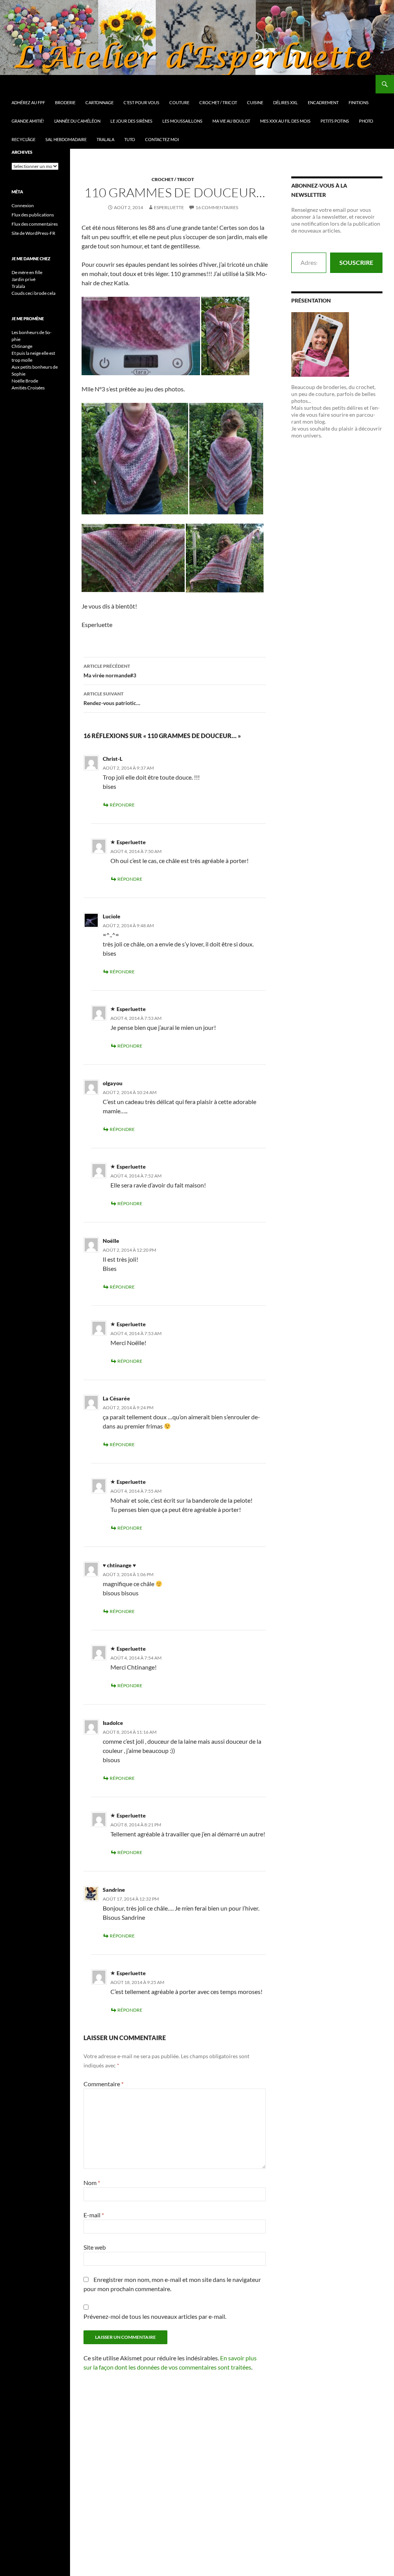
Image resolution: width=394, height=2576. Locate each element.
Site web (95, 2247)
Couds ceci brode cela (33, 293)
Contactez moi (162, 139)
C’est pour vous (141, 102)
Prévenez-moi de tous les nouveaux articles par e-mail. (155, 2316)
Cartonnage (99, 102)
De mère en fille (27, 272)
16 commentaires (217, 207)
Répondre (122, 805)
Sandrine (114, 1890)
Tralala (105, 139)
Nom (92, 2183)
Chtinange (22, 346)
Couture (179, 102)
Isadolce (113, 1723)
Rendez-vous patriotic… (112, 698)
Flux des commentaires (35, 224)
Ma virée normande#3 (110, 671)
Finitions (359, 102)
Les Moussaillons (182, 121)
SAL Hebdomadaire (66, 139)
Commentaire (104, 2084)
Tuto (130, 139)
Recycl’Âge (23, 139)
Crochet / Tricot (218, 102)
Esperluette (169, 207)
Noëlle (111, 1241)
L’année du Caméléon (77, 121)
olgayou (113, 1083)
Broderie (65, 102)
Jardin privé (23, 279)
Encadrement (323, 102)
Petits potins (335, 121)
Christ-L (113, 759)
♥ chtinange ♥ (119, 1565)
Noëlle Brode (25, 381)
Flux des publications (33, 215)
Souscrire (356, 262)
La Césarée (116, 1398)
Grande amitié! (28, 121)
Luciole (112, 916)
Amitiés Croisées (28, 388)
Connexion (23, 205)
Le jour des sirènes (131, 121)
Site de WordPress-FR (33, 233)
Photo (366, 121)
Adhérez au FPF (28, 102)
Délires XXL (285, 102)
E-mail (94, 2215)
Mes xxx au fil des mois (285, 121)
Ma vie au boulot (231, 121)
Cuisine (255, 102)
